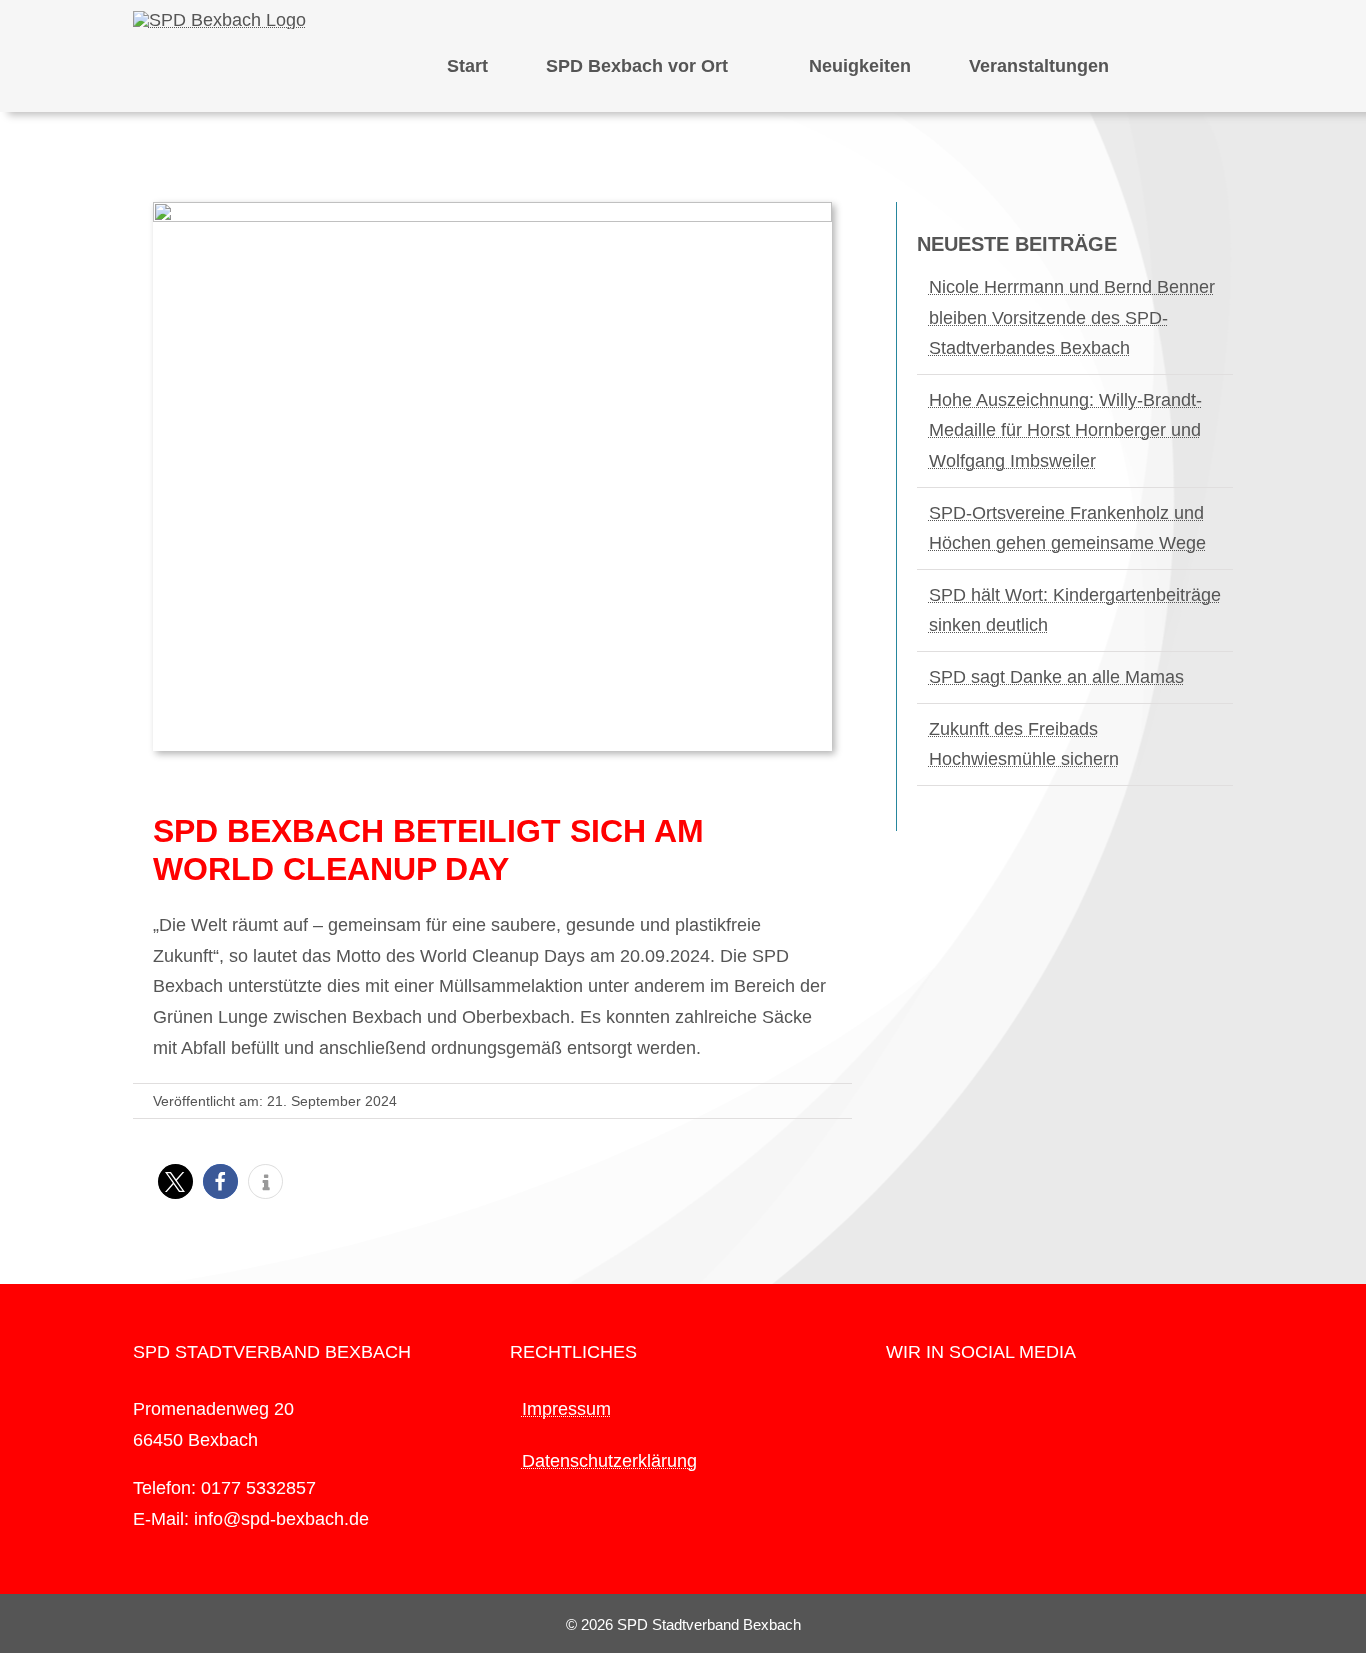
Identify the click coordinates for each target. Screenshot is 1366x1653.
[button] (175, 1181)
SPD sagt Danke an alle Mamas (1056, 677)
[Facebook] (892, 1410)
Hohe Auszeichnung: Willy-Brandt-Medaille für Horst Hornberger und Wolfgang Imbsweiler (1065, 430)
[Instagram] (920, 1410)
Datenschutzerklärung (609, 1461)
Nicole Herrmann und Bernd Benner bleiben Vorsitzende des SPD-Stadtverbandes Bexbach (1072, 317)
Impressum (566, 1409)
